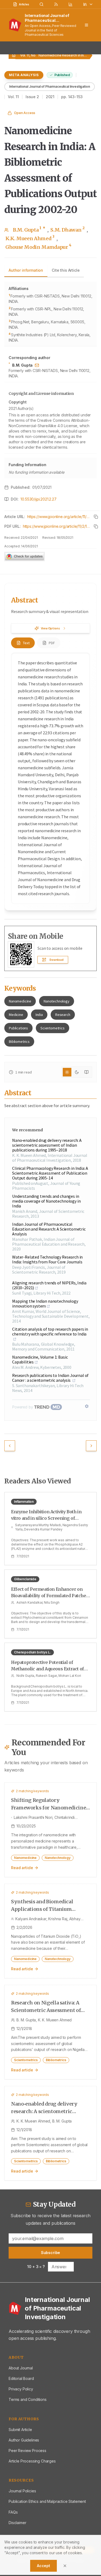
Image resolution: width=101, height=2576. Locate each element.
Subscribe (51, 2253)
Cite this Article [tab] (66, 270)
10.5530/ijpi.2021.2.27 (38, 499)
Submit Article (20, 2430)
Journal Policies (22, 2491)
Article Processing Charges (32, 2461)
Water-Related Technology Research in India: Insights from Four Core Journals (47, 1259)
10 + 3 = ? (36, 2267)
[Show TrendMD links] (87, 1406)
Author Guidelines (24, 2440)
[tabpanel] (50, 380)
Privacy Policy (21, 2389)
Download (57, 960)
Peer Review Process (27, 2451)
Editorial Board (21, 2378)
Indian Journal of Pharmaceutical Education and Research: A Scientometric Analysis (49, 1229)
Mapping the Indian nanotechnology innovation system (45, 1303)
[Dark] (77, 1072)
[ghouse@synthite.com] (37, 365)
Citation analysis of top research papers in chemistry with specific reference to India (50, 1332)
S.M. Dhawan (67, 230)
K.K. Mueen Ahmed (30, 238)
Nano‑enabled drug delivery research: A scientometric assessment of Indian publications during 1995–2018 (47, 1145)
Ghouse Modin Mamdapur (38, 247)
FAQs (13, 2512)
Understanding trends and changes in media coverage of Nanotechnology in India (46, 1201)
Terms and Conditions (28, 2399)
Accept (43, 2566)
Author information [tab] (26, 270)
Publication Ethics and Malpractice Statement (47, 2501)
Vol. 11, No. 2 (30, 55)
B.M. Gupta (29, 230)
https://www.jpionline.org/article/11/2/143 (59, 517)
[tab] (23, 643)
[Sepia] (86, 1072)
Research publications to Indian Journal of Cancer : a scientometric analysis (50, 1378)
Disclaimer (17, 2523)
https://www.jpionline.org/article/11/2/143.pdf (56, 526)
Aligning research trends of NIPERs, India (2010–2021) (49, 1285)
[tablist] (44, 271)
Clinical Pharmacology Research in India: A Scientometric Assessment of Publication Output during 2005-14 (50, 1173)
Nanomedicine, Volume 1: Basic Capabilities (40, 1359)
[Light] (67, 1072)
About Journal (21, 2368)
